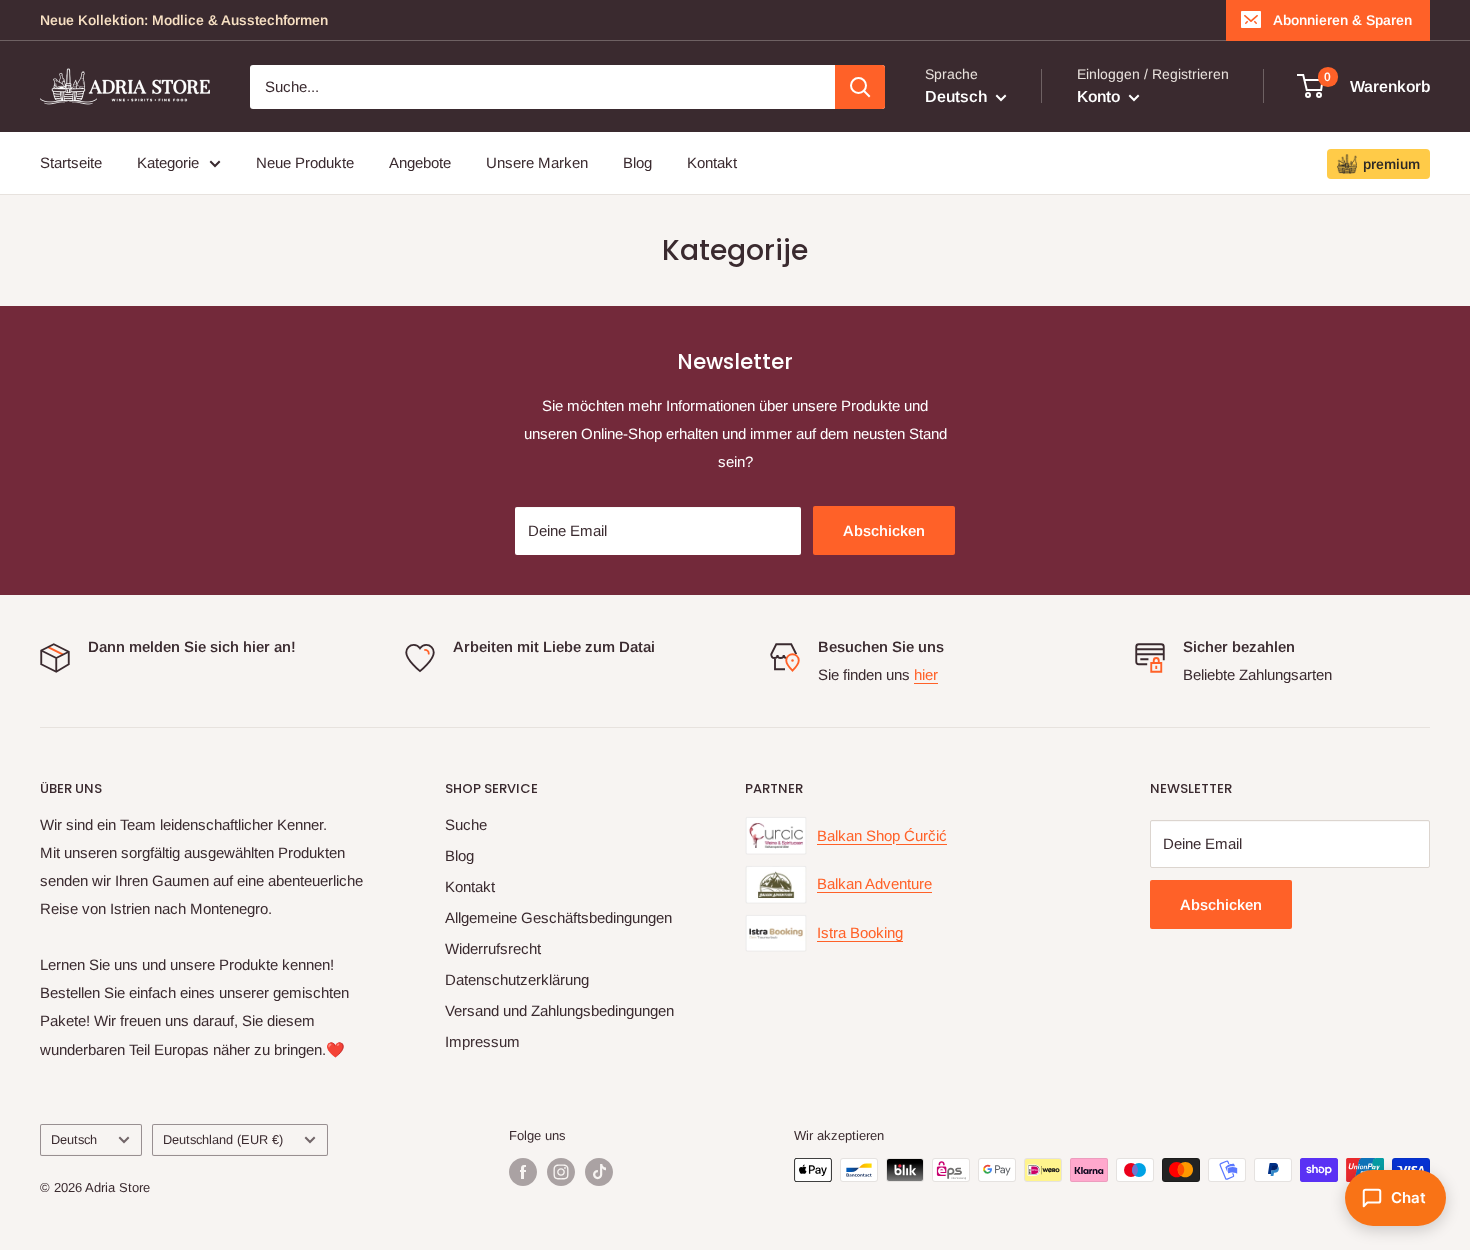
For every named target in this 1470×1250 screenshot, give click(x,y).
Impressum (482, 1041)
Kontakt (712, 162)
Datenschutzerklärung (517, 979)
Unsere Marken (537, 162)
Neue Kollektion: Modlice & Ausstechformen (184, 20)
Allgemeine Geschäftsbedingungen (558, 917)
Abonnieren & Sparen (1342, 20)
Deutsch (74, 1139)
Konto (1100, 96)
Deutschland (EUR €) (223, 1139)
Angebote (420, 162)
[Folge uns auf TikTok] (599, 1172)
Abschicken (884, 530)
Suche (466, 824)
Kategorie (168, 162)
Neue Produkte (305, 162)
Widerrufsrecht (493, 948)
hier (926, 674)
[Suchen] (860, 87)
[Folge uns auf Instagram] (561, 1172)
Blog (637, 162)
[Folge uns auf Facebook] (523, 1172)
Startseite (71, 162)
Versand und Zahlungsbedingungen (559, 1010)
